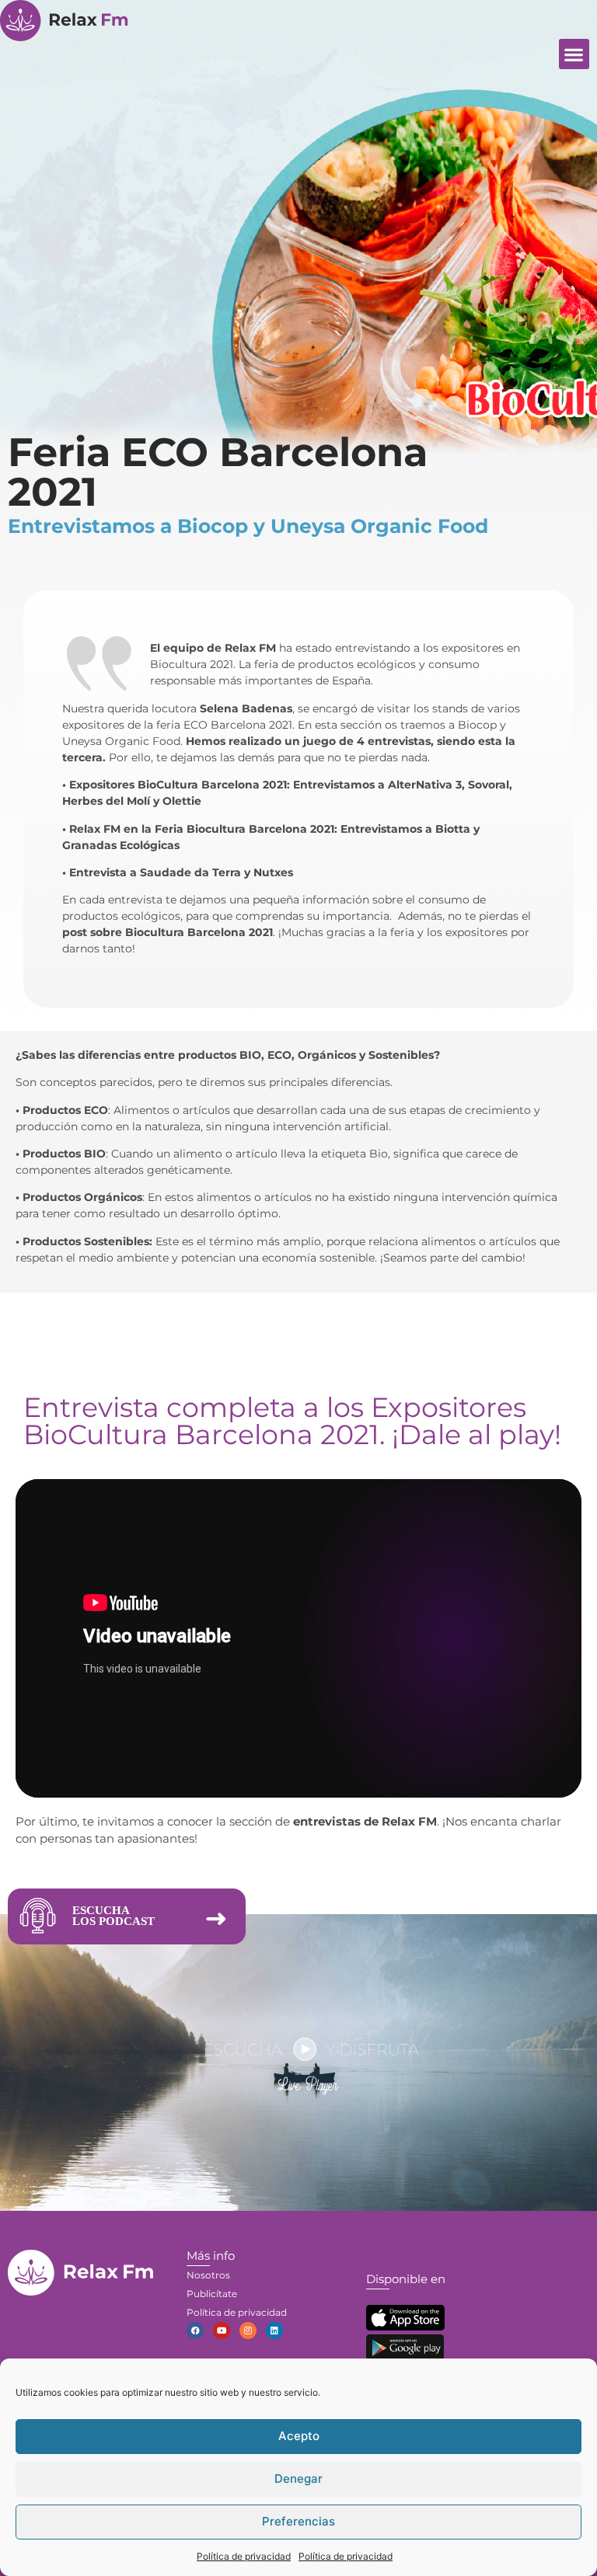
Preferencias (298, 2521)
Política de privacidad (244, 2556)
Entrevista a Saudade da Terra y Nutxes (181, 872)
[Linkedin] (274, 2331)
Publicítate (212, 2294)
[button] (574, 54)
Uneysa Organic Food (121, 741)
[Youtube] (222, 2331)
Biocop (477, 725)
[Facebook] (195, 2331)
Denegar (298, 2479)
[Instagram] (248, 2331)
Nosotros (208, 2275)
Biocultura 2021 (192, 664)
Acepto (299, 2436)
